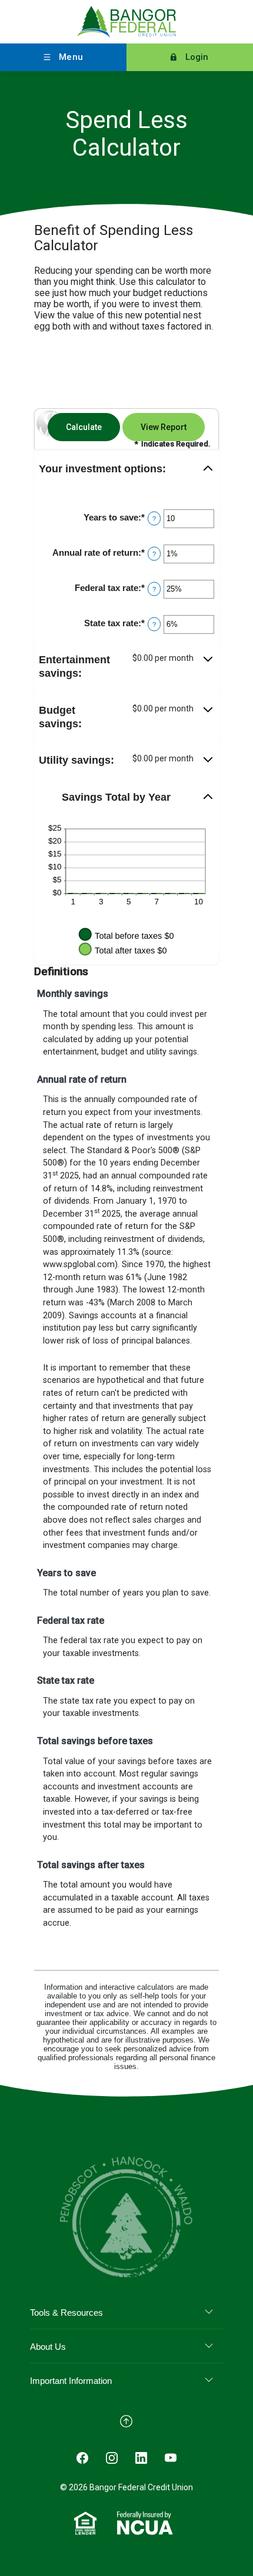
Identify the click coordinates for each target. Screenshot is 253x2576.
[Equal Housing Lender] (86, 2523)
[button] (126, 469)
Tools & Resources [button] (66, 2313)
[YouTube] (171, 2457)
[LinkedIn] (141, 2457)
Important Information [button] (71, 2381)
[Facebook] (82, 2457)
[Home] (126, 2216)
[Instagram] (112, 2457)
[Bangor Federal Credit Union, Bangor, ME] (126, 22)
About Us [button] (48, 2347)
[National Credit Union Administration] (145, 2523)
